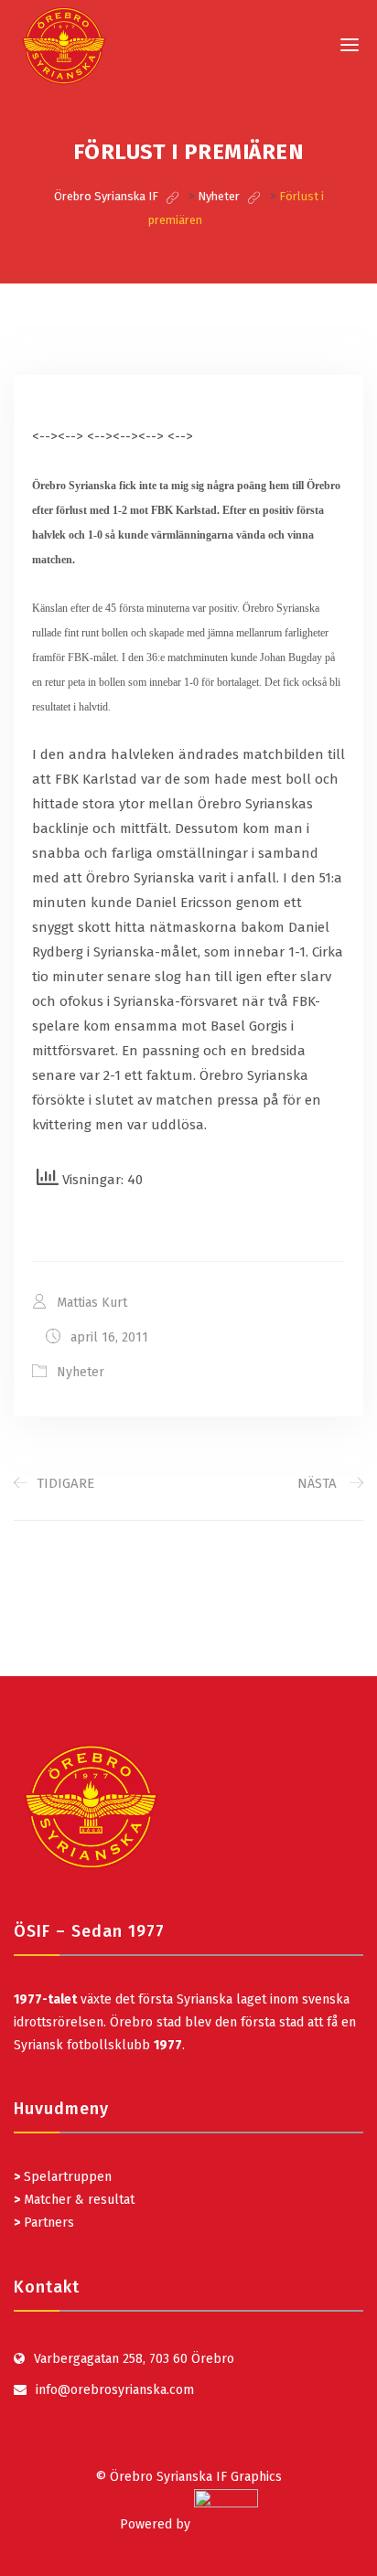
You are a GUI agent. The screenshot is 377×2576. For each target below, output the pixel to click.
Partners (44, 2223)
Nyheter (81, 1372)
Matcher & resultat (74, 2200)
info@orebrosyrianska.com (115, 2390)
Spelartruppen (66, 2177)
